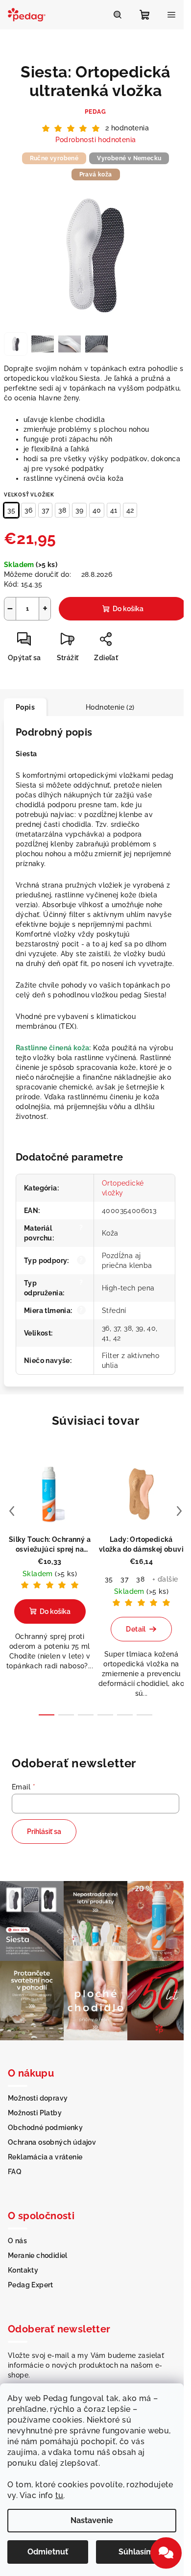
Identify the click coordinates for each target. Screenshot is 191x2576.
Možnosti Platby (35, 2113)
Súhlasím (136, 2552)
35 (11, 510)
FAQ (15, 2172)
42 (130, 510)
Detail (136, 1629)
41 (114, 510)
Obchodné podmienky (45, 2128)
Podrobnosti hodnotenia (96, 140)
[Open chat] (166, 2553)
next (179, 1511)
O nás (17, 2241)
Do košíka (128, 609)
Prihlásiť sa (44, 1832)
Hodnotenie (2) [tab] (110, 707)
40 (97, 510)
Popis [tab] (25, 707)
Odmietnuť (48, 2552)
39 (79, 510)
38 (62, 510)
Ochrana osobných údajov (52, 2142)
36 (28, 510)
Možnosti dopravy (38, 2098)
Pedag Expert (31, 2285)
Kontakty (23, 2270)
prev (12, 1511)
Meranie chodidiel (38, 2255)
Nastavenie (92, 2520)
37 (45, 510)
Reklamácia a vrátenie (45, 2157)
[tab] (60, 703)
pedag (95, 112)
